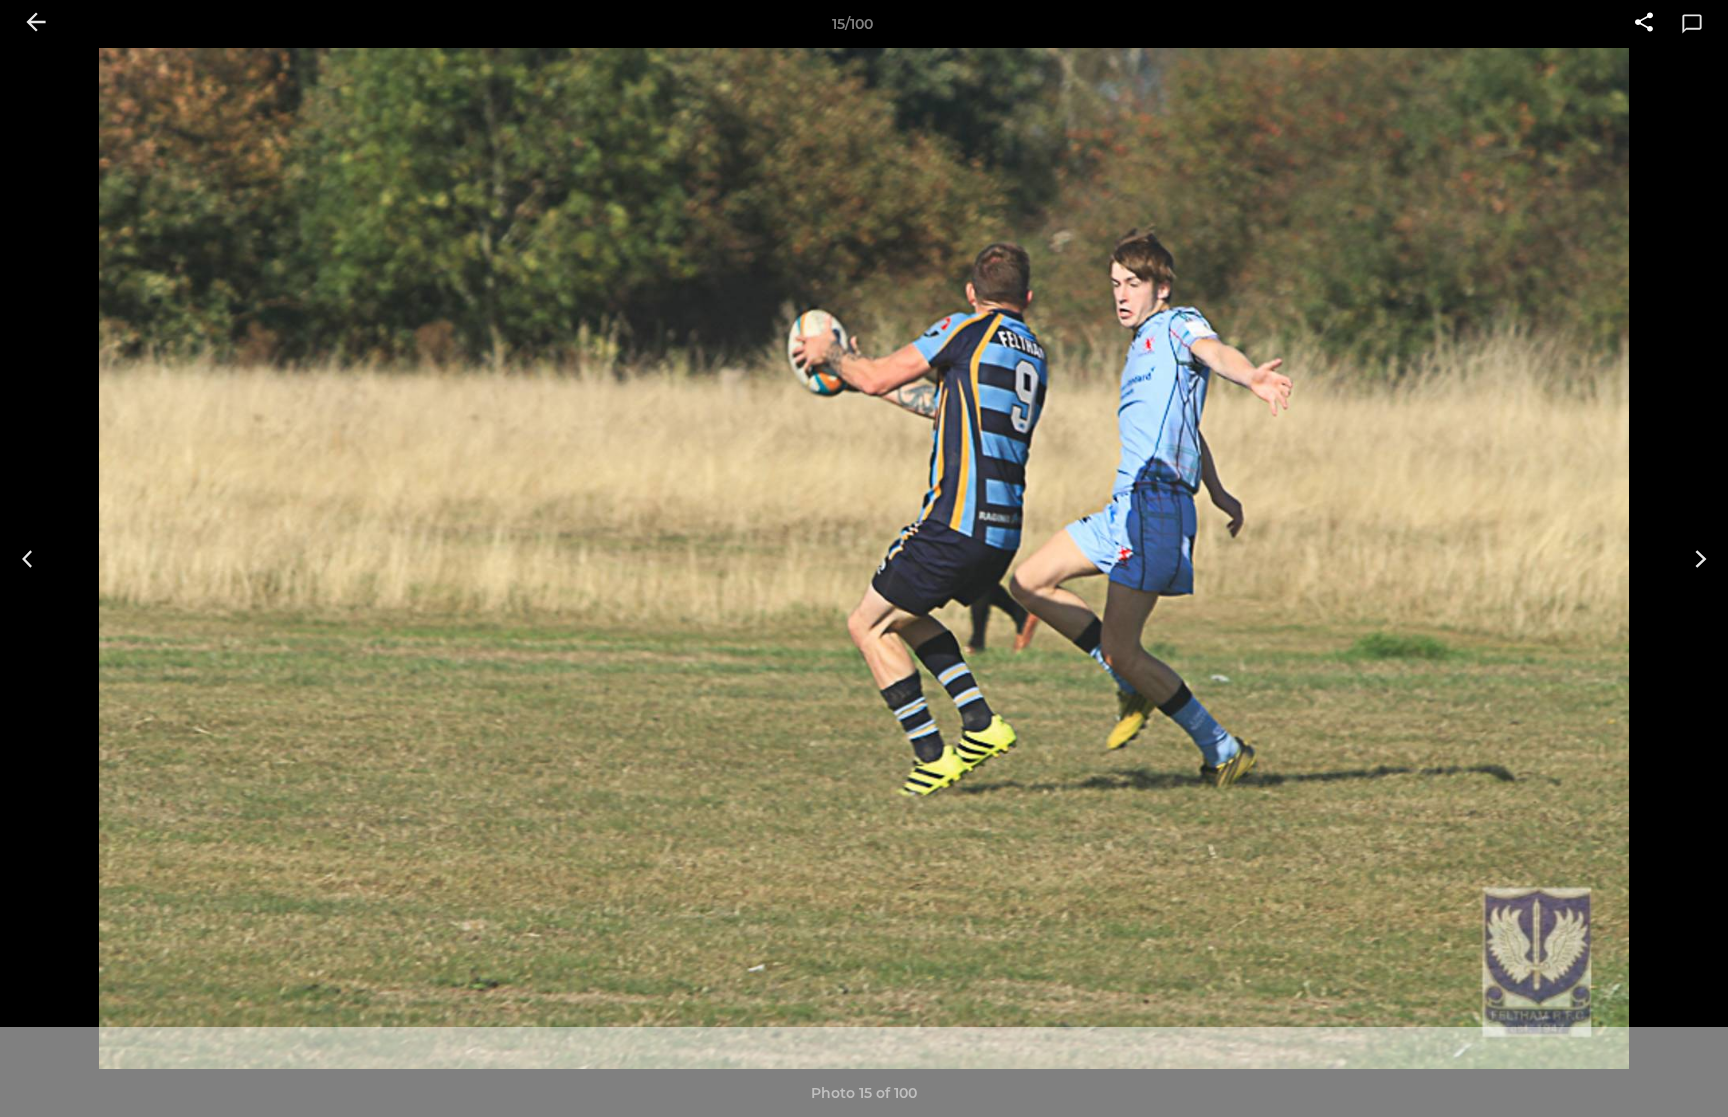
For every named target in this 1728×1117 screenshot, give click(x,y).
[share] (1644, 24)
